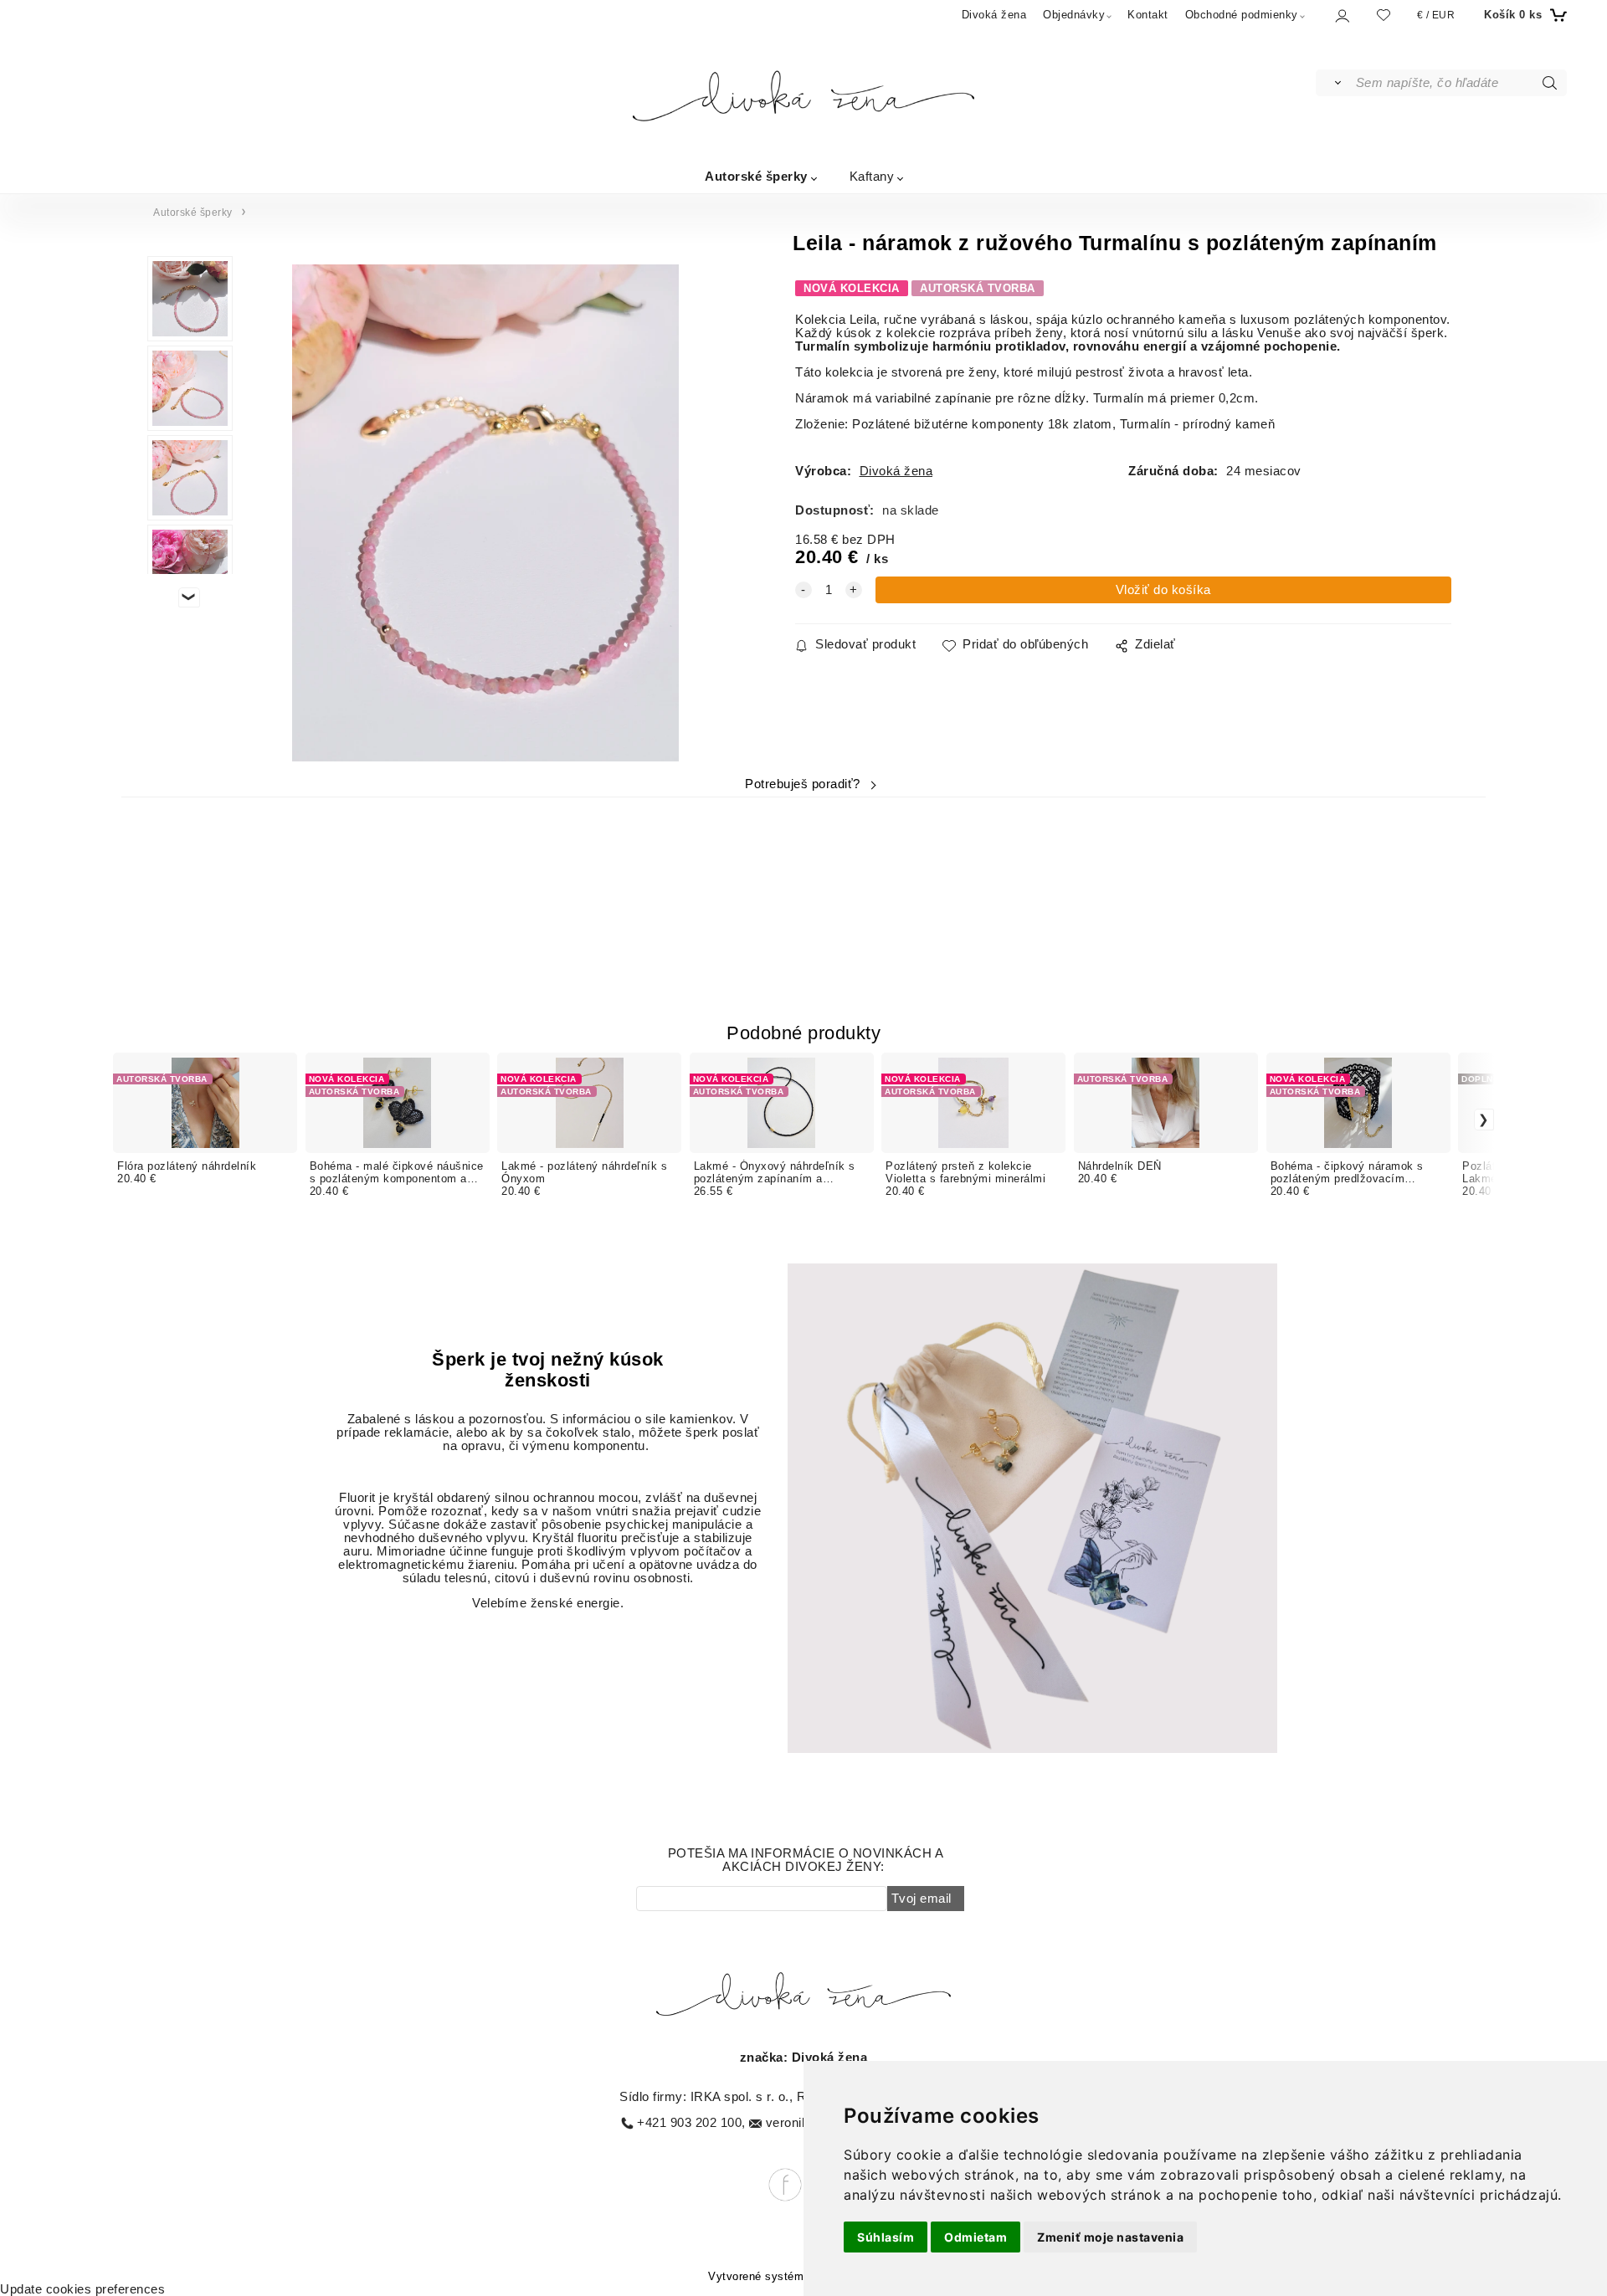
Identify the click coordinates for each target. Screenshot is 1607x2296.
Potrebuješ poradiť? (803, 784)
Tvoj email (922, 1899)
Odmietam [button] (975, 2237)
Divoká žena (994, 15)
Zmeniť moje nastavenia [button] (1110, 2237)
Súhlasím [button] (886, 2237)
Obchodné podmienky (1242, 15)
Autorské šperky (756, 175)
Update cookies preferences (82, 2289)
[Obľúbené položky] (1384, 15)
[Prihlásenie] (1341, 15)
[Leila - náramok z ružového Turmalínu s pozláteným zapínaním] (486, 513)
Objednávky (1074, 15)
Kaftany (872, 175)
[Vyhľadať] (1335, 83)
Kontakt (1148, 15)
